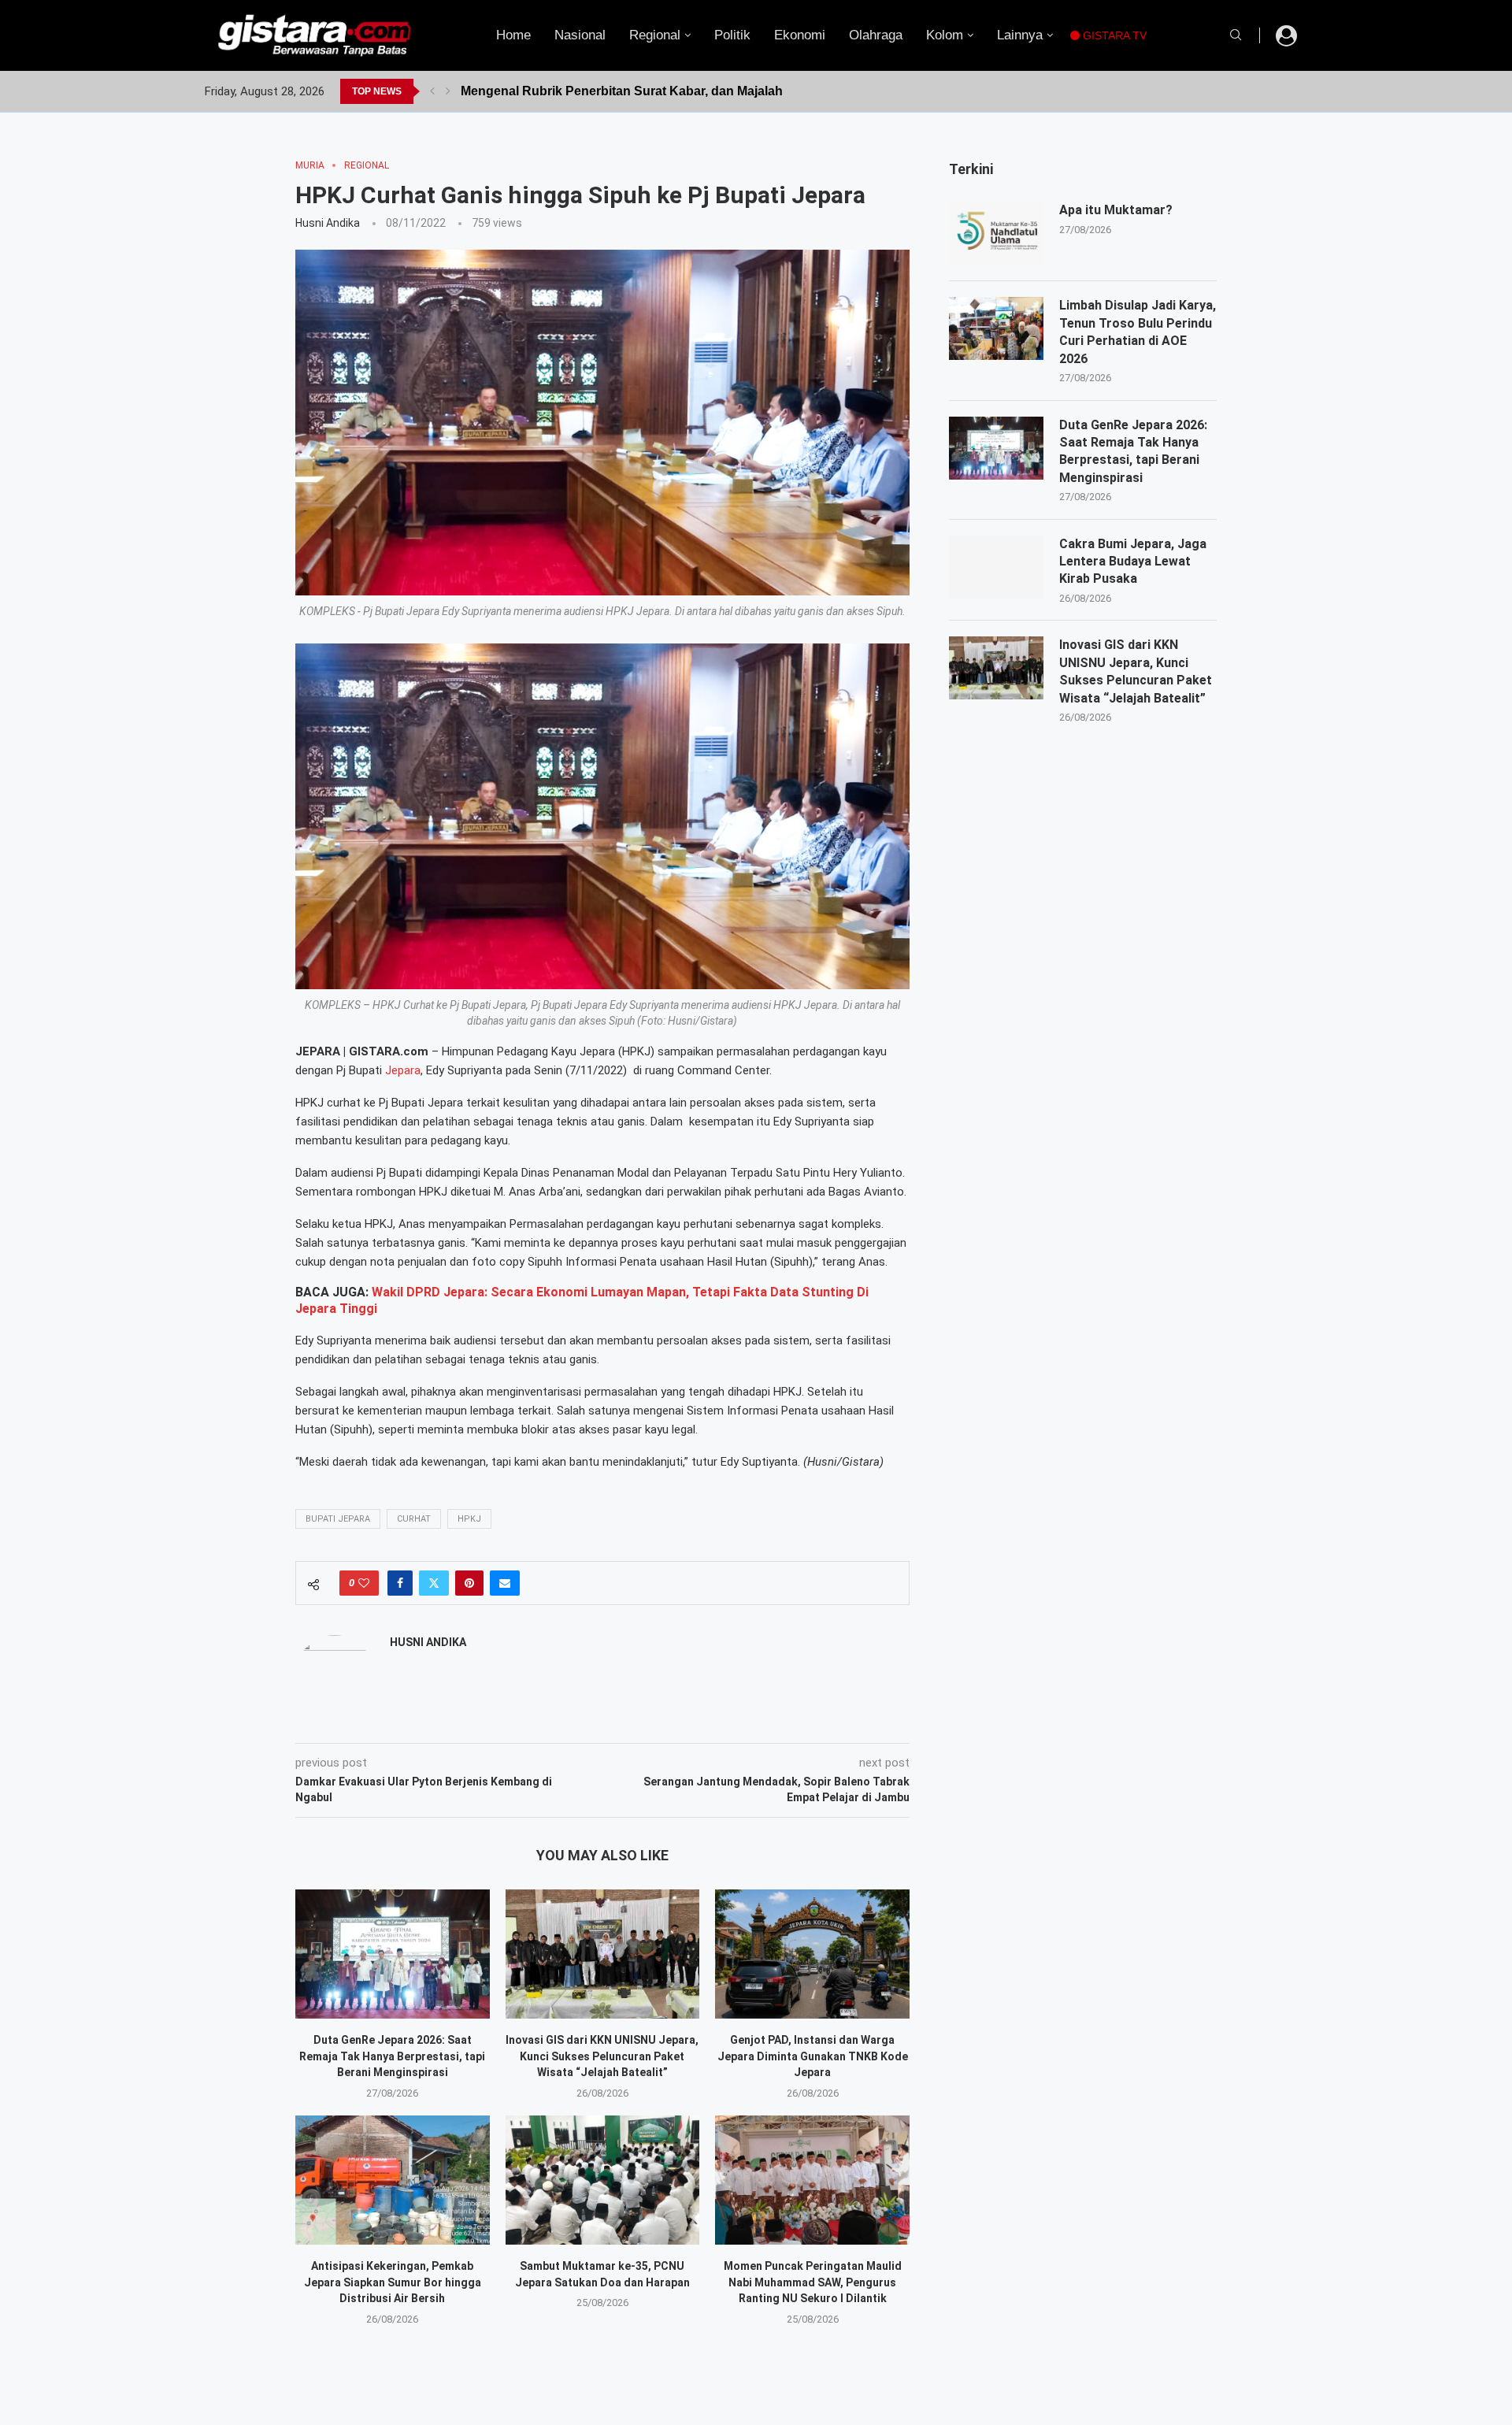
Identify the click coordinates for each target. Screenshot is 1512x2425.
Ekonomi (800, 35)
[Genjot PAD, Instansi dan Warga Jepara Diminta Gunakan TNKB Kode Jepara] (812, 1954)
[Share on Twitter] (434, 1583)
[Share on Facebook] (400, 1583)
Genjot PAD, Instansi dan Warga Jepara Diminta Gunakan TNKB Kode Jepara (813, 2056)
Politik (732, 35)
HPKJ (469, 1519)
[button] (432, 91)
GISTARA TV (1113, 35)
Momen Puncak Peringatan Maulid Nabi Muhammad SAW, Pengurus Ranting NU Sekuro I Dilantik (813, 2282)
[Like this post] (364, 1583)
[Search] (1236, 35)
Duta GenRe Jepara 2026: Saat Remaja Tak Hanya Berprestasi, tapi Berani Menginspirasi (392, 2056)
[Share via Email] (505, 1583)
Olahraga (876, 35)
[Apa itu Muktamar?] (996, 233)
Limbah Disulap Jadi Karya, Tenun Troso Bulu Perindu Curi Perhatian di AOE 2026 (1138, 332)
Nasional (580, 35)
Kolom (945, 35)
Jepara (403, 1070)
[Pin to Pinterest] (469, 1583)
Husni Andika (328, 223)
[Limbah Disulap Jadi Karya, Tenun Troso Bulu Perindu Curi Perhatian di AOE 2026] (996, 328)
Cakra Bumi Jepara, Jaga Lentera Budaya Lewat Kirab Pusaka (1133, 562)
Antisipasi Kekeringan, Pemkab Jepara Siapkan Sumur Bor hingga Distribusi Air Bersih (393, 2282)
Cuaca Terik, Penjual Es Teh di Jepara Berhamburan (616, 91)
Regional (655, 35)
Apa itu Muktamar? (1116, 210)
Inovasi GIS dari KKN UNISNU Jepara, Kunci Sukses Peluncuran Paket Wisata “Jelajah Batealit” (602, 2056)
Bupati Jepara (338, 1519)
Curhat (414, 1519)
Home (513, 35)
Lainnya (1020, 35)
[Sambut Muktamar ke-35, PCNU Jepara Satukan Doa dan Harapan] (603, 2180)
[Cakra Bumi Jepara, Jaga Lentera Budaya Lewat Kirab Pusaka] (996, 567)
